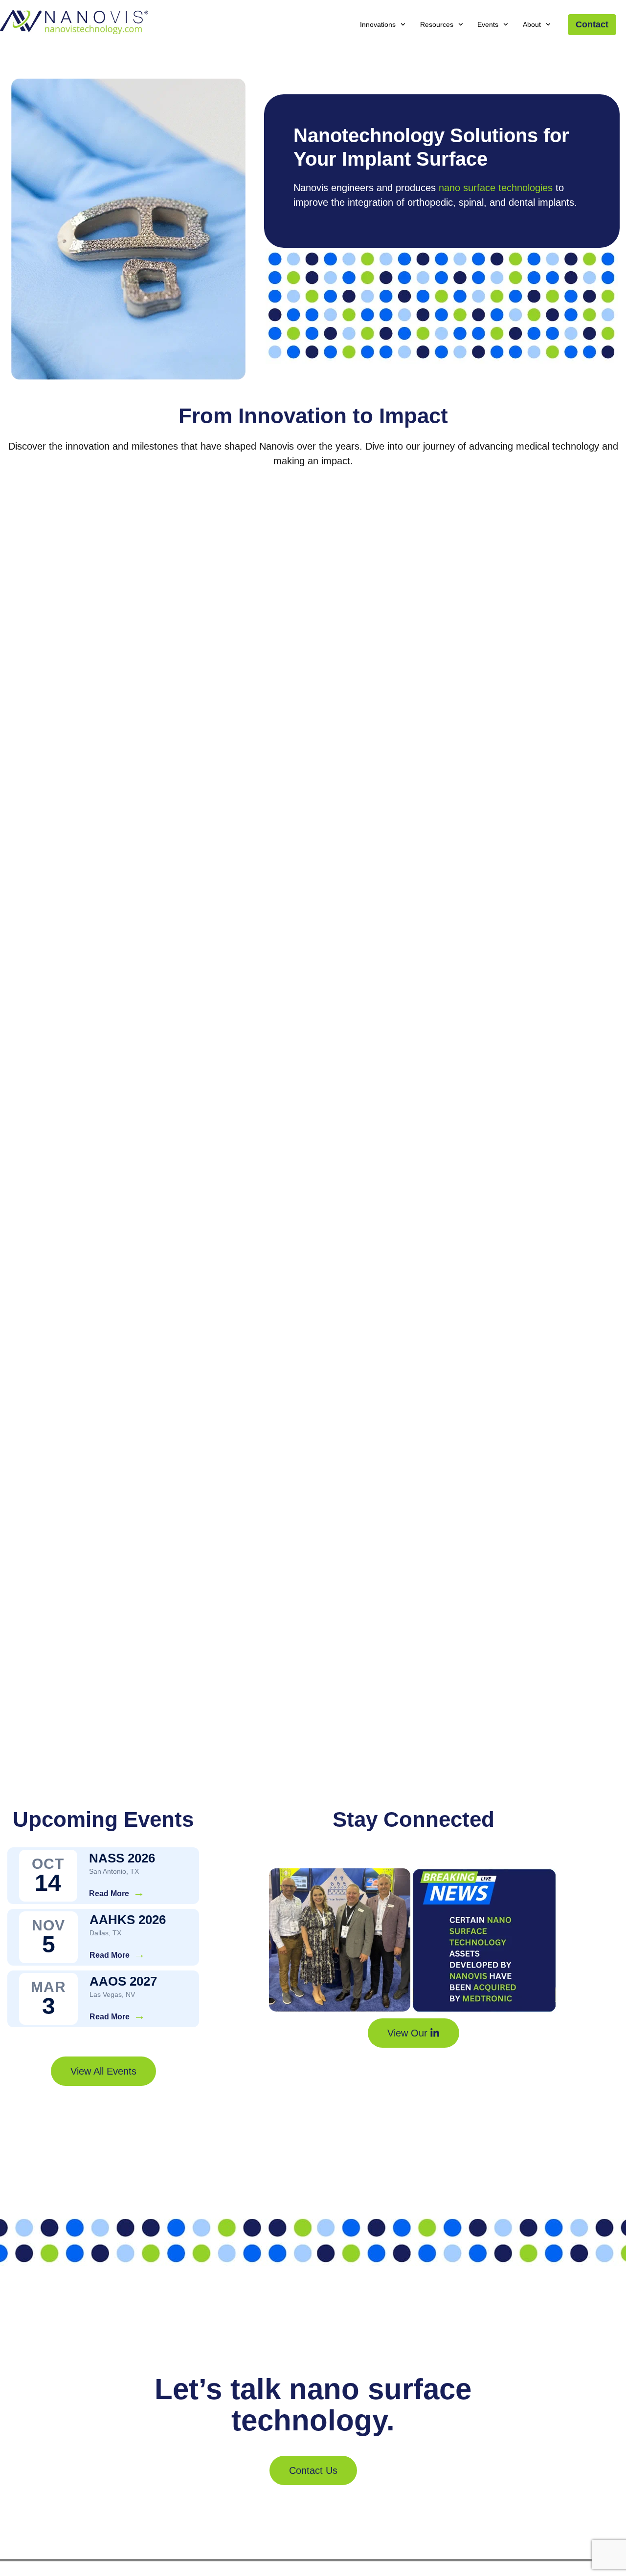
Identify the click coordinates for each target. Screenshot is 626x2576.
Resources (437, 24)
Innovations (378, 24)
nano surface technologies (496, 188)
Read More (109, 1894)
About (532, 24)
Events (488, 24)
